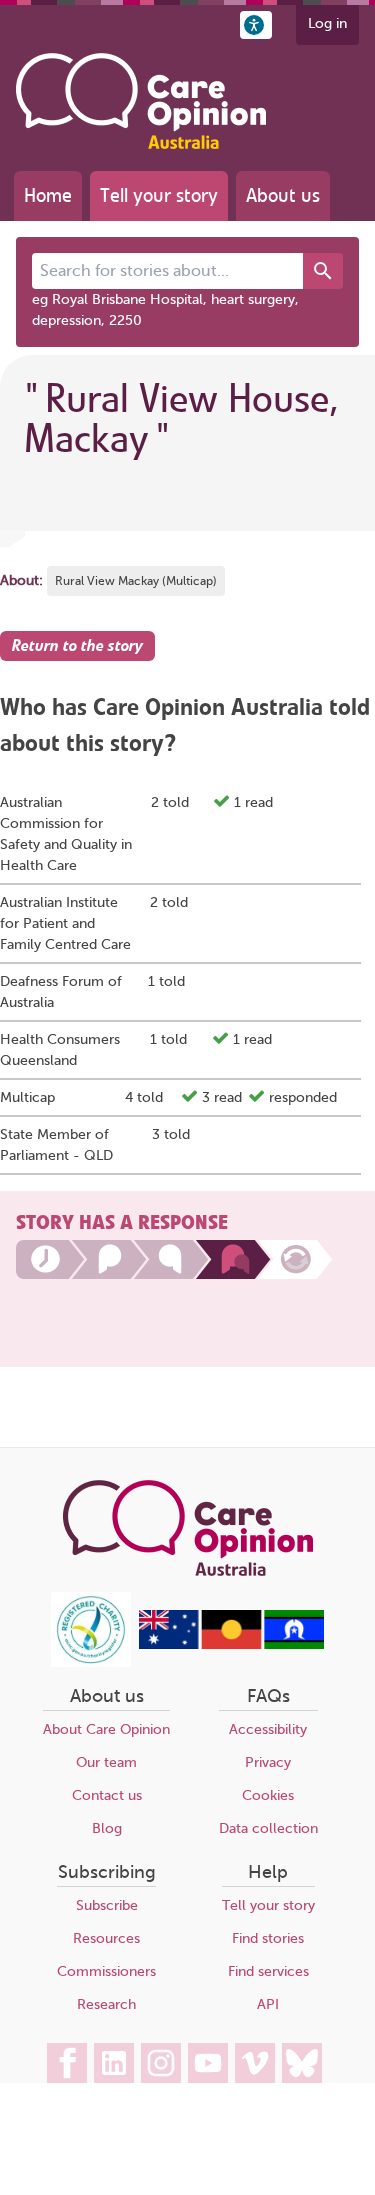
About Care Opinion (106, 1729)
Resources (106, 1938)
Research (106, 2004)
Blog (107, 1828)
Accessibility (268, 1729)
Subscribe (107, 1905)
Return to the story (77, 646)
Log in (327, 23)
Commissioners (106, 1971)
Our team (106, 1762)
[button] (256, 25)
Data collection (268, 1828)
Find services (268, 1971)
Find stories (268, 1938)
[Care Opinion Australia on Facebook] (67, 2063)
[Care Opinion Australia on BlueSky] (302, 2063)
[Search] (323, 271)
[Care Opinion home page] (141, 101)
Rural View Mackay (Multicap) (136, 581)
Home (48, 195)
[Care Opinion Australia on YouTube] (208, 2063)
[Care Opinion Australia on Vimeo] (255, 2063)
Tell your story (159, 195)
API (268, 2004)
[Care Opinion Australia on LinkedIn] (114, 2063)
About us (283, 195)
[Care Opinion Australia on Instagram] (161, 2063)
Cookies (268, 1795)
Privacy (268, 1762)
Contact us (107, 1795)
